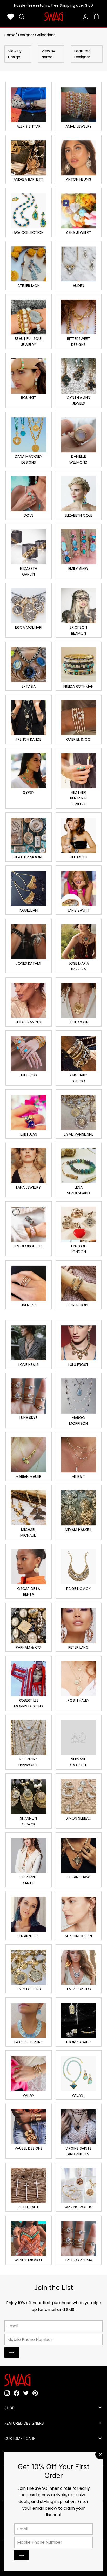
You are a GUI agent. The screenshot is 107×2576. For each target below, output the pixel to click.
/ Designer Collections (35, 35)
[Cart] (96, 17)
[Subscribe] (22, 2555)
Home (10, 35)
